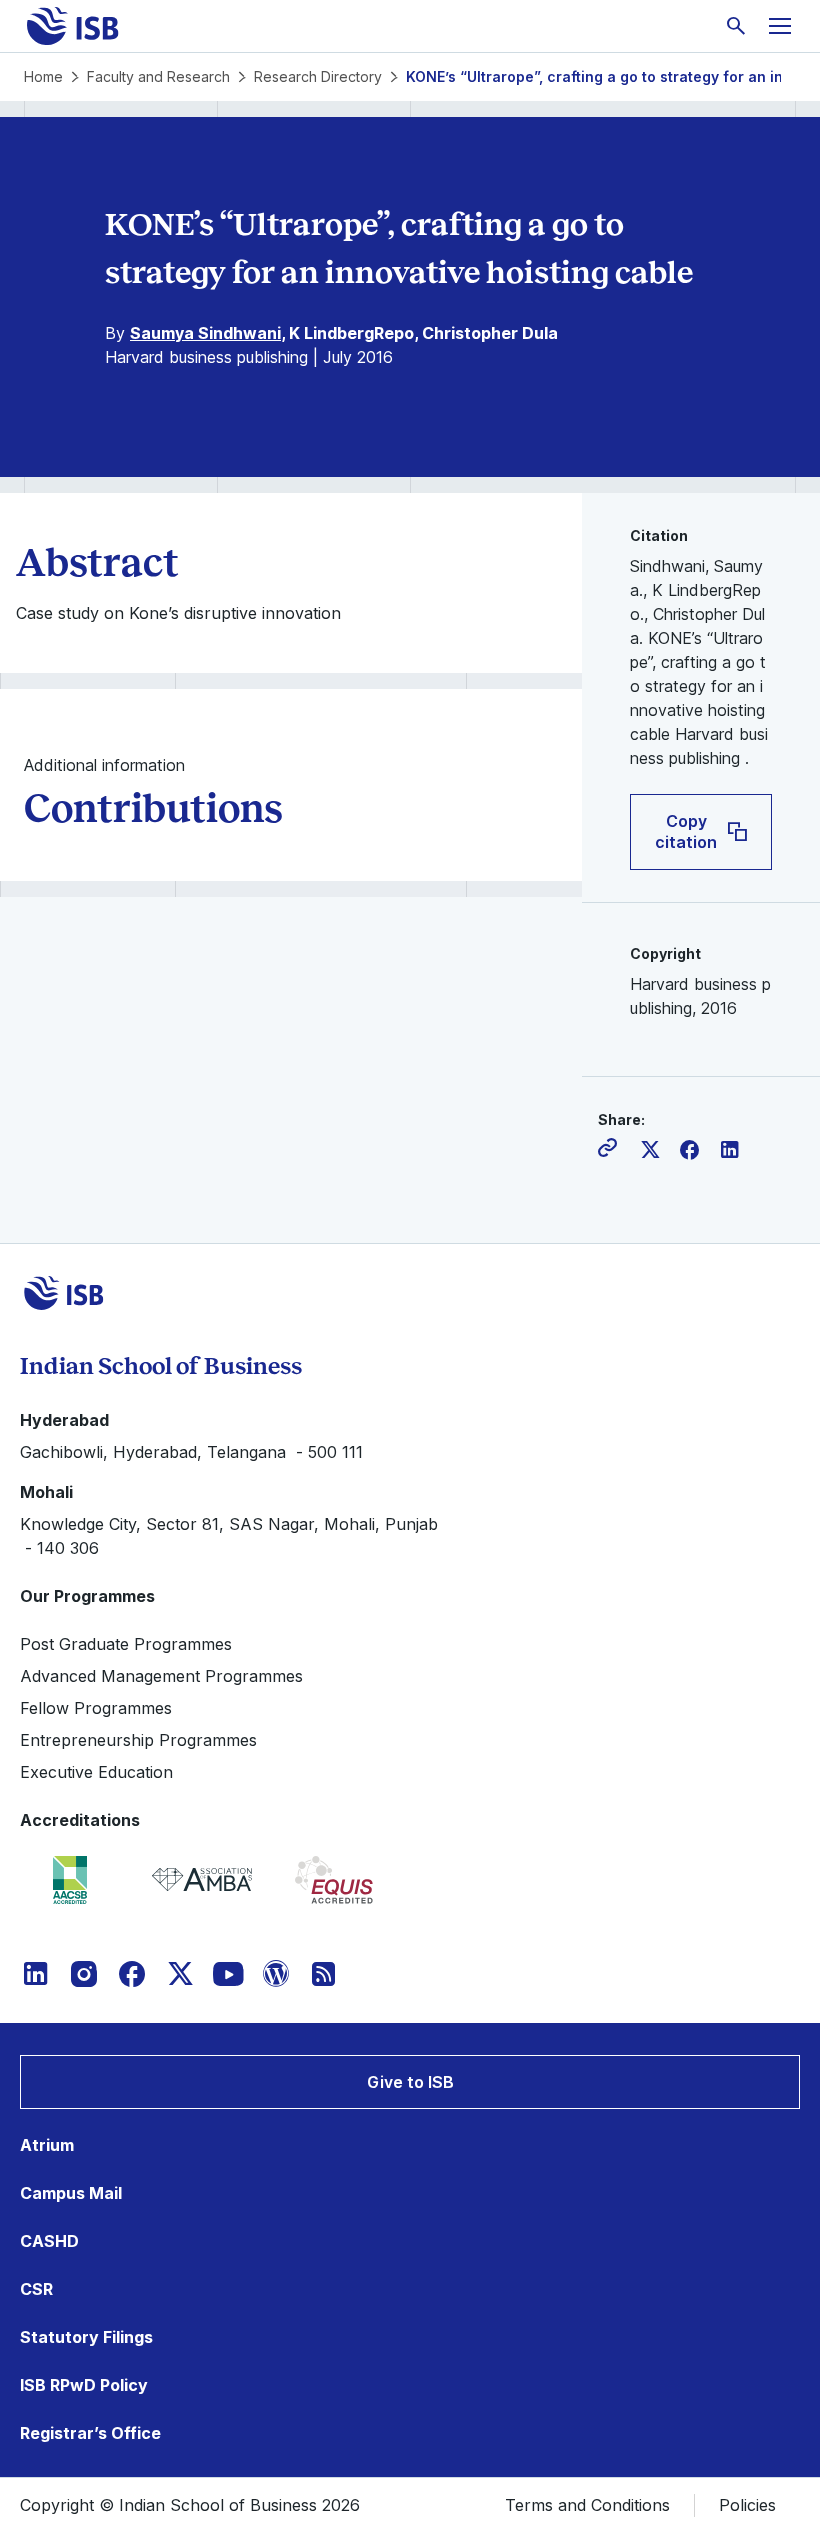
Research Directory (318, 76)
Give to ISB (410, 2082)
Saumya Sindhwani (205, 333)
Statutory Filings (86, 2337)
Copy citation (686, 831)
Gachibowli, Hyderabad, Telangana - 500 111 (191, 1452)
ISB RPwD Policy (84, 2385)
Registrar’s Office (90, 2433)
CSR (36, 2289)
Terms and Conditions (587, 2505)
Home (43, 76)
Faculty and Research (158, 76)
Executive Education (96, 1772)
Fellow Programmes (96, 1708)
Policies (747, 2505)
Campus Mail (71, 2193)
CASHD (49, 2241)
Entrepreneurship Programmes (138, 1740)
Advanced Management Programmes (161, 1676)
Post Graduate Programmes (126, 1644)
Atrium (47, 2145)
